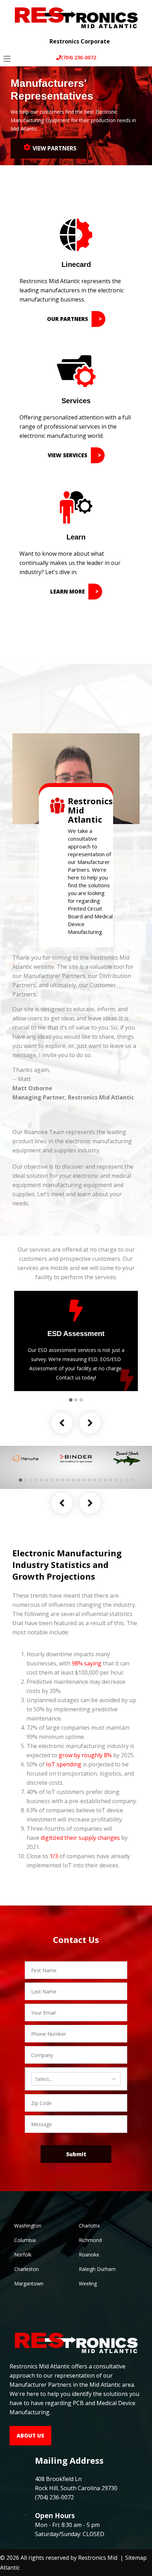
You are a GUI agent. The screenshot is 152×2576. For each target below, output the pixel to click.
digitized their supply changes (80, 1838)
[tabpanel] (76, 1341)
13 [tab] (84, 1480)
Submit (76, 2154)
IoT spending (64, 1764)
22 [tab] (132, 1480)
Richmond (90, 2240)
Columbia (25, 2240)
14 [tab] (89, 1480)
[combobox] (36, 2079)
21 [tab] (127, 1480)
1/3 (54, 1856)
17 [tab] (105, 1480)
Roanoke (89, 2255)
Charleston (27, 2269)
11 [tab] (74, 1480)
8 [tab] (58, 1480)
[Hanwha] (25, 1459)
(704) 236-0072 (79, 57)
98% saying (87, 1663)
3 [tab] (81, 1400)
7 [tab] (52, 1480)
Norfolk (23, 2255)
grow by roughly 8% (85, 1755)
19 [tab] (116, 1480)
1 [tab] (71, 1400)
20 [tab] (121, 1480)
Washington (28, 2226)
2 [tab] (76, 1400)
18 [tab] (111, 1480)
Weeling (88, 2283)
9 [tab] (63, 1480)
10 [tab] (68, 1480)
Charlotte (89, 2226)
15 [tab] (95, 1480)
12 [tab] (79, 1480)
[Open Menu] (7, 59)
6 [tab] (47, 1480)
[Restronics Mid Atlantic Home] (76, 17)
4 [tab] (36, 1480)
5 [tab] (42, 1480)
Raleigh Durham (97, 2269)
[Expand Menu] (141, 36)
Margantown (29, 2283)
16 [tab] (100, 1480)
